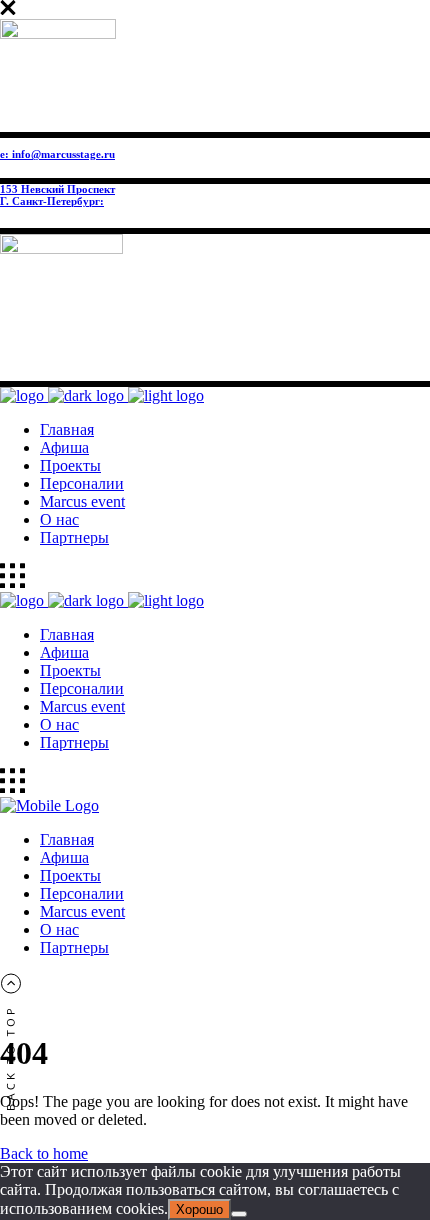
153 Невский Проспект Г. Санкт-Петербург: (57, 195)
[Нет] (239, 1214)
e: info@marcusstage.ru (57, 154)
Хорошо (199, 1209)
